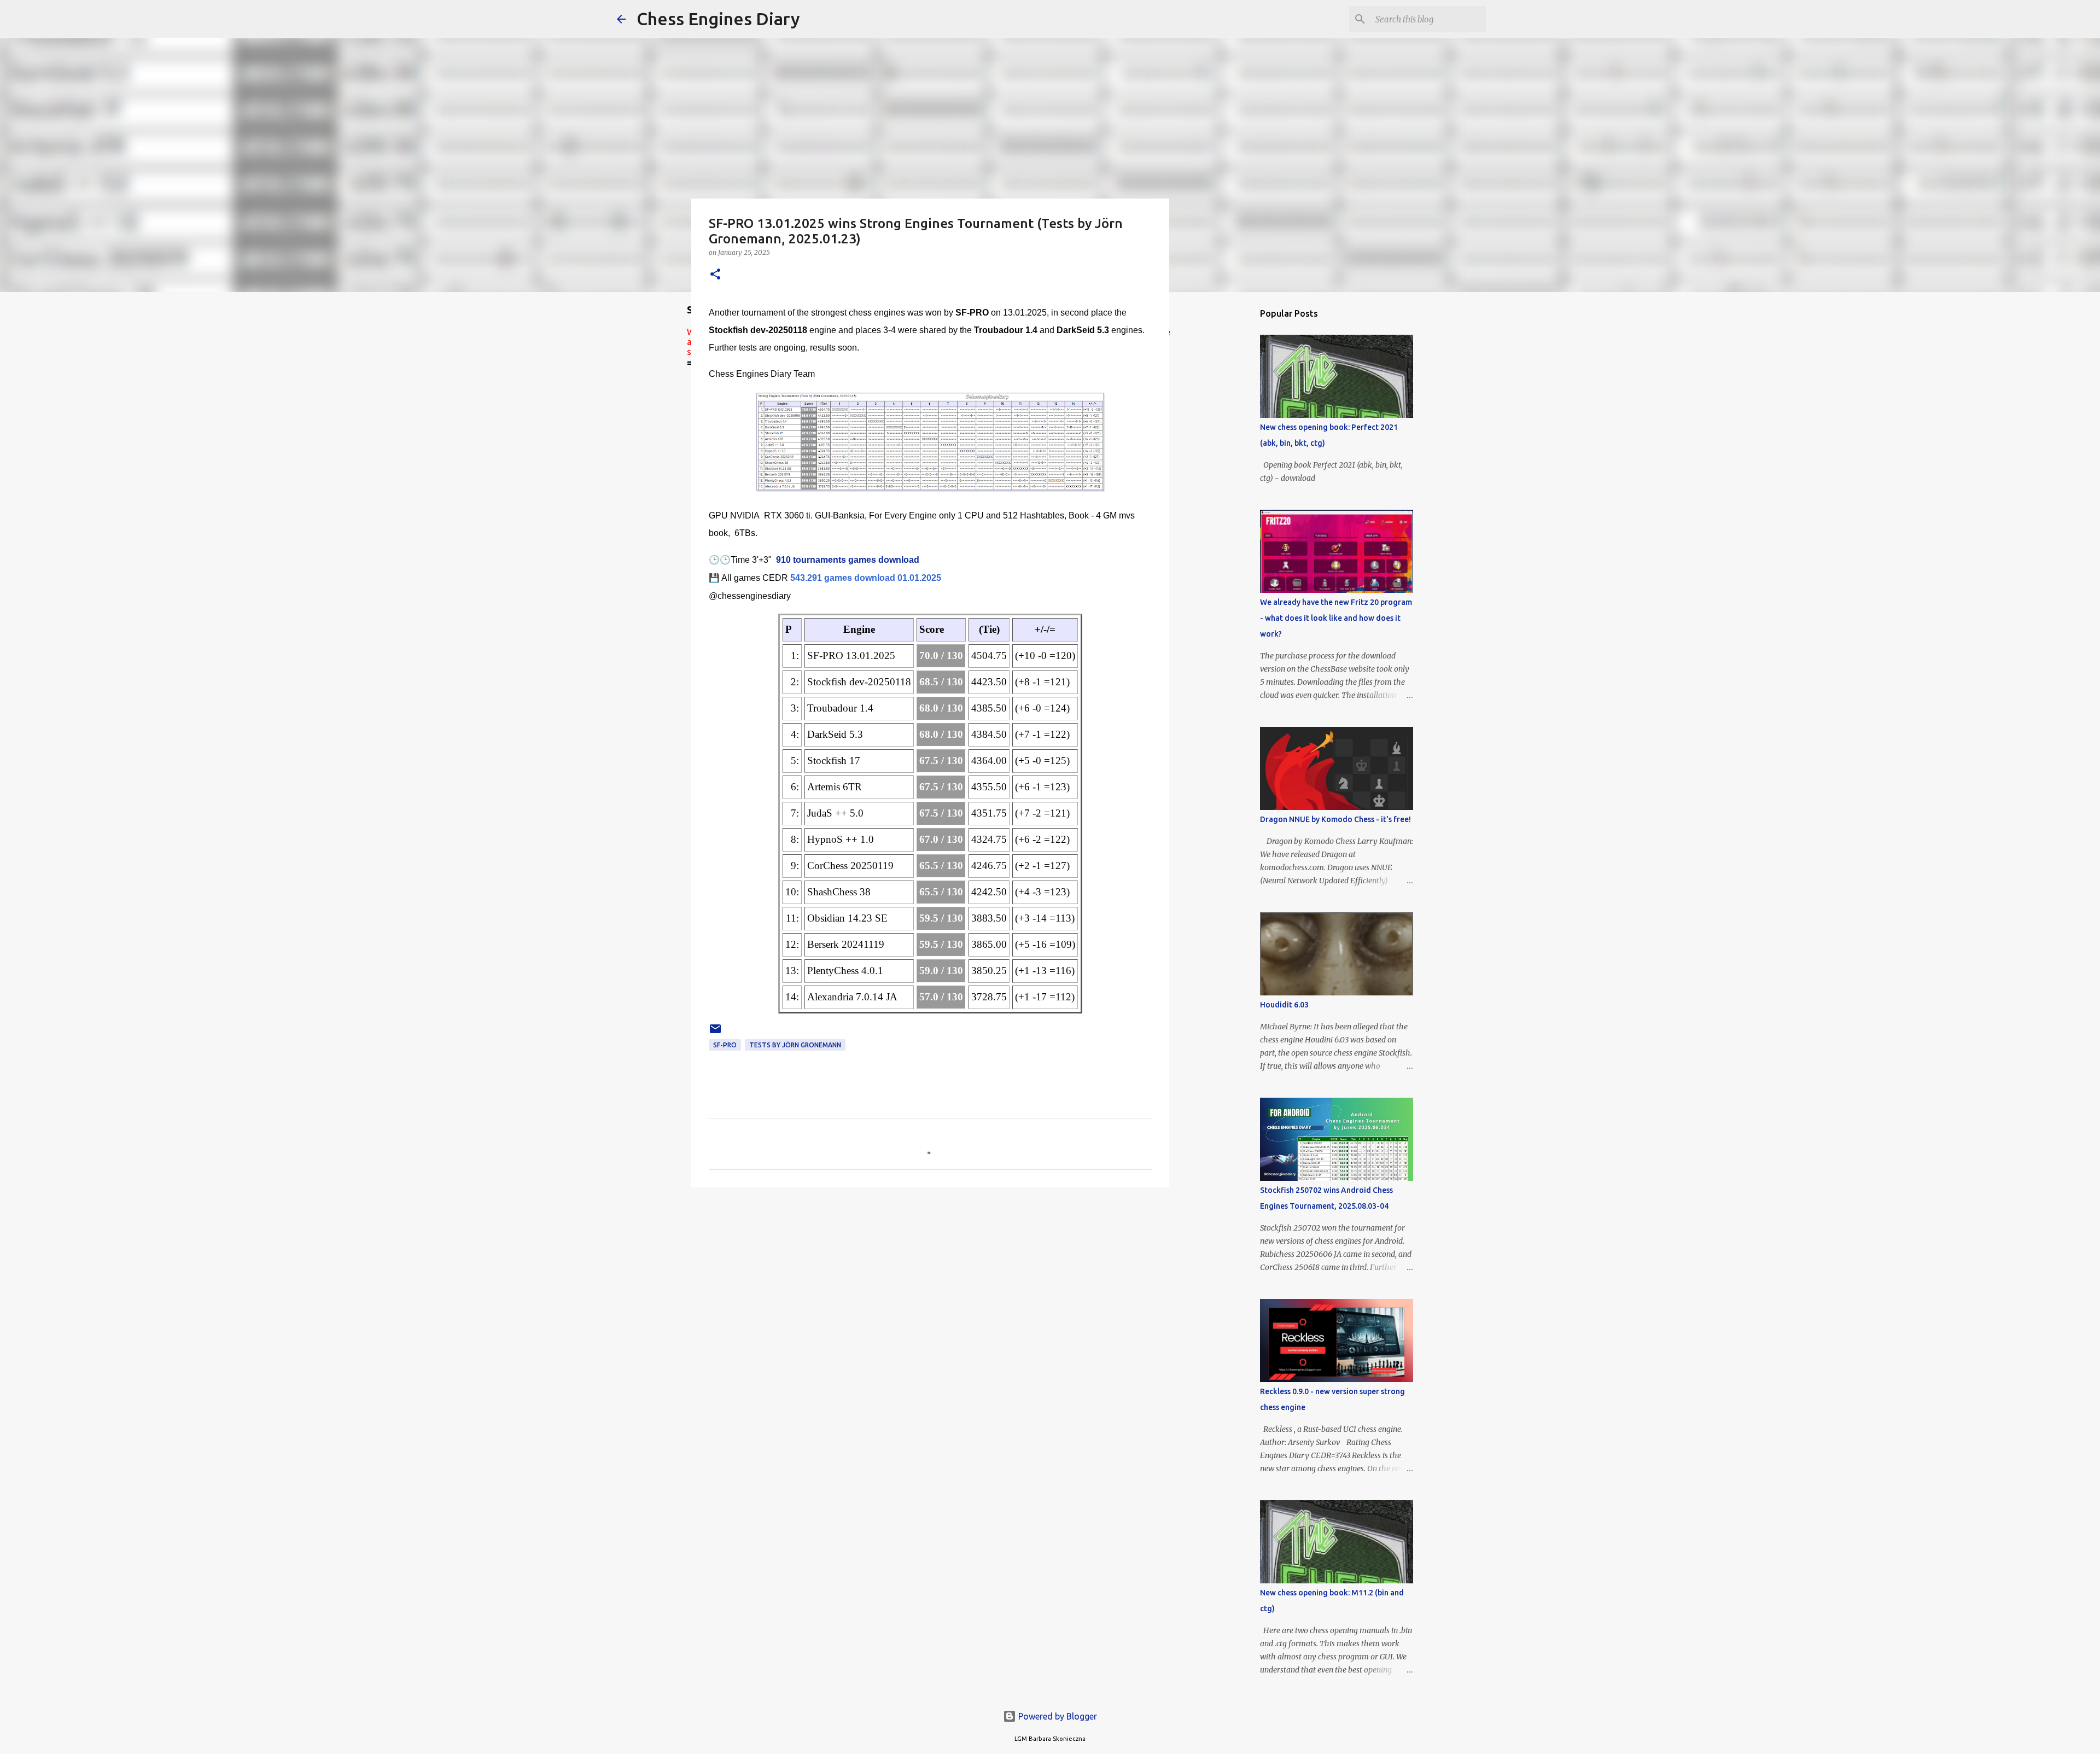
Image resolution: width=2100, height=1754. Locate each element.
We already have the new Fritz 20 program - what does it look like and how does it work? (1336, 618)
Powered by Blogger (1057, 1716)
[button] (715, 275)
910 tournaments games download (848, 560)
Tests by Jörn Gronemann (795, 1045)
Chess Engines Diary (718, 19)
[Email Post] (715, 1033)
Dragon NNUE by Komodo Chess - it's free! (1335, 819)
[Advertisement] (1225, 473)
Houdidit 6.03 (1284, 1005)
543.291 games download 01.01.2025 (866, 578)
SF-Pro (725, 1045)
